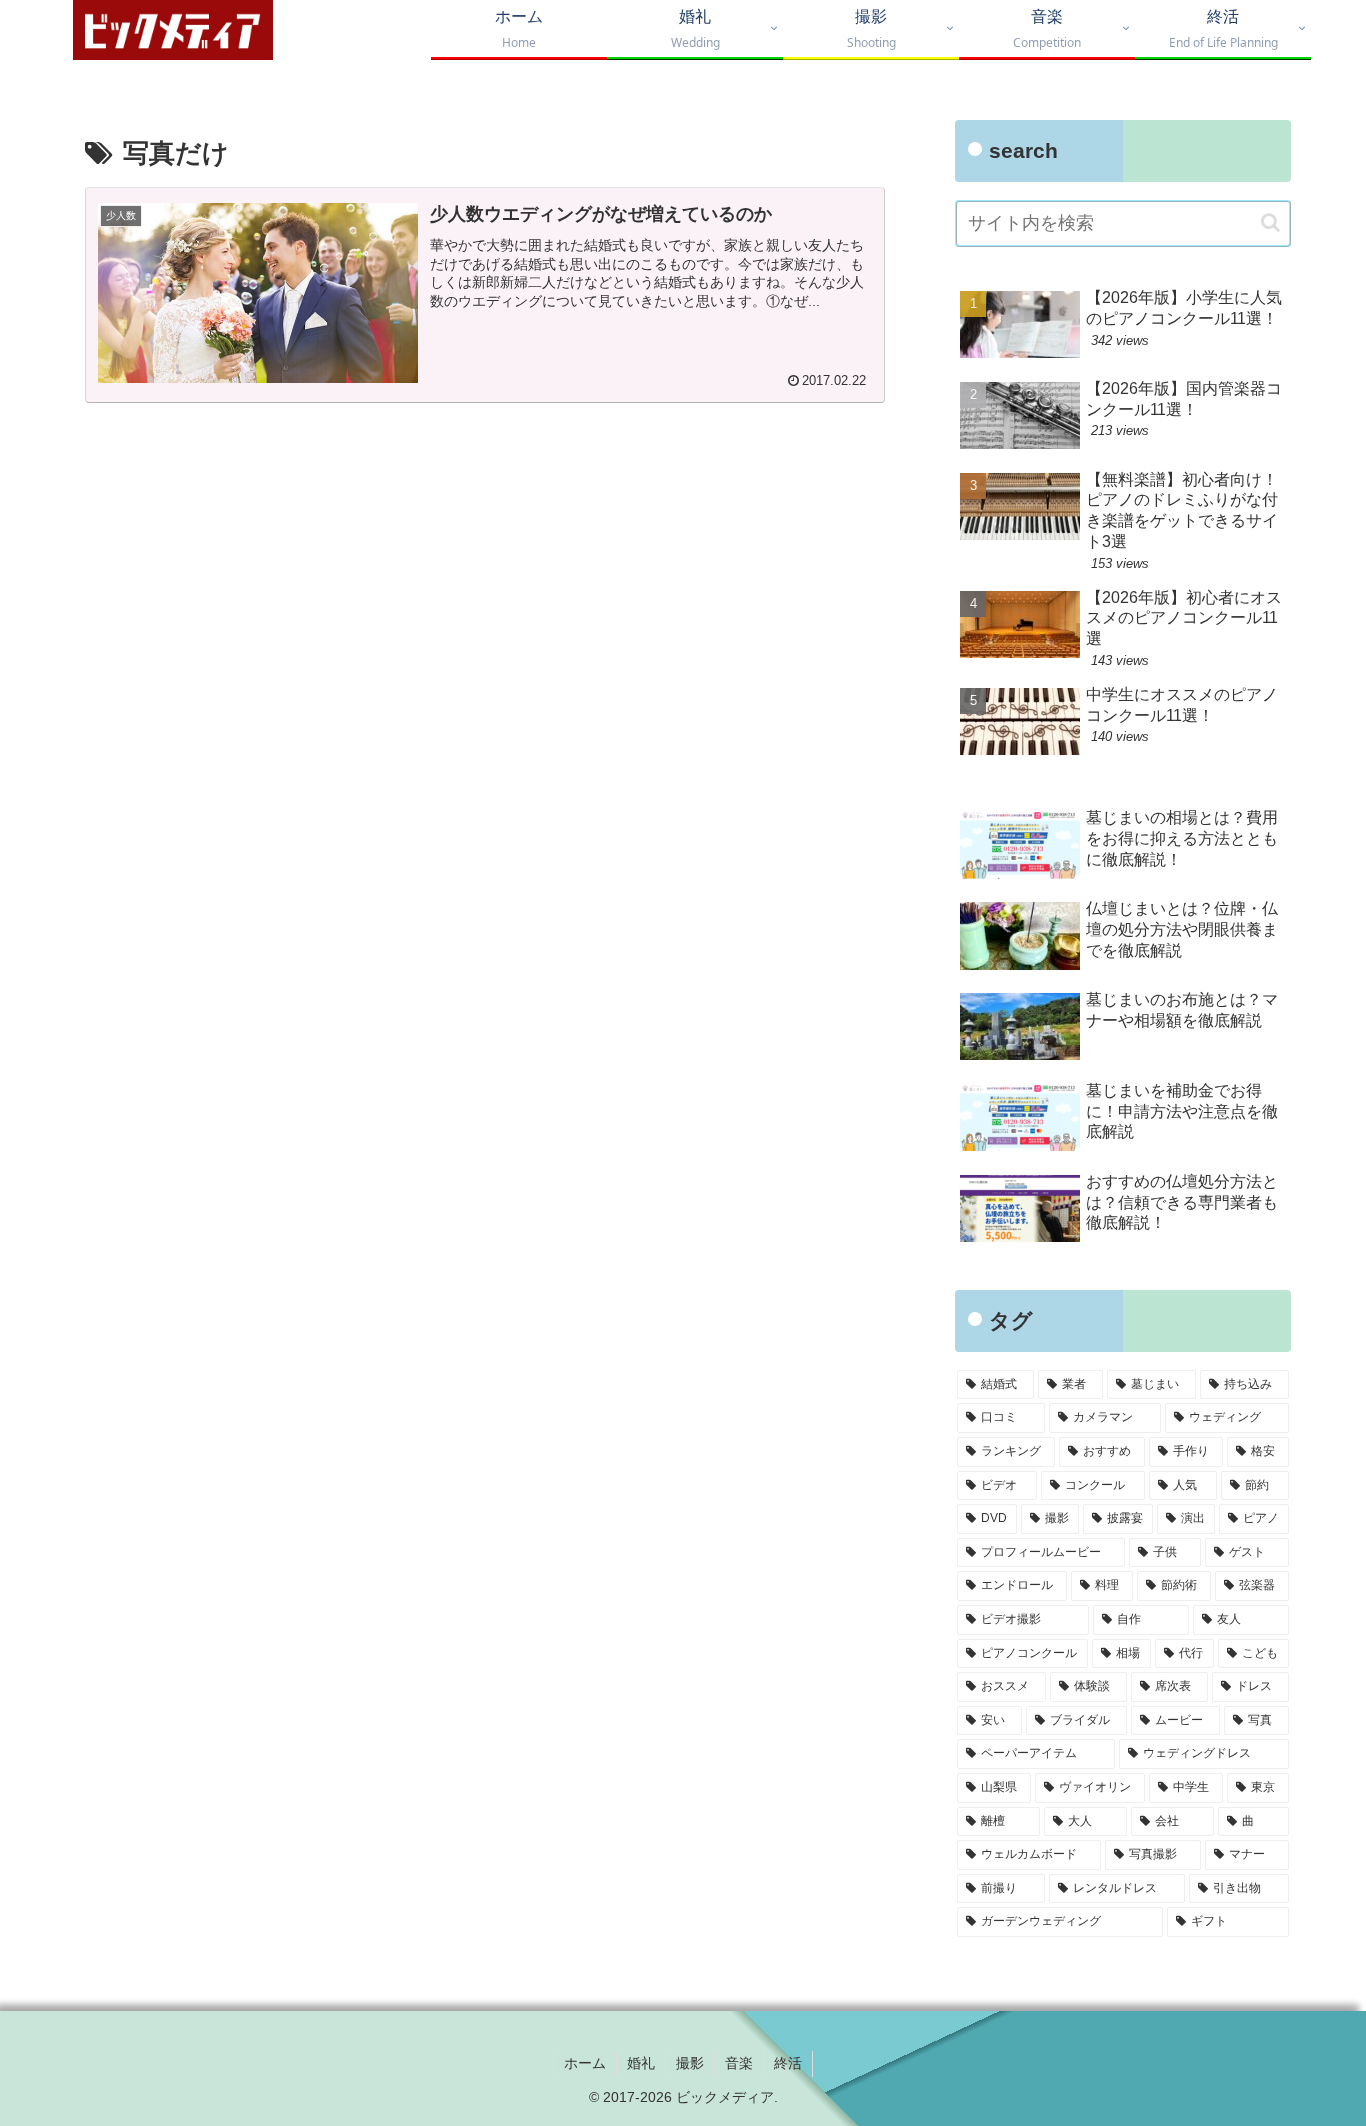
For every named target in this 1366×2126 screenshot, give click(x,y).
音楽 (739, 2063)
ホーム (585, 2063)
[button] (1270, 222)
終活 (788, 2063)
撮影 (690, 2063)
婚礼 (641, 2063)
